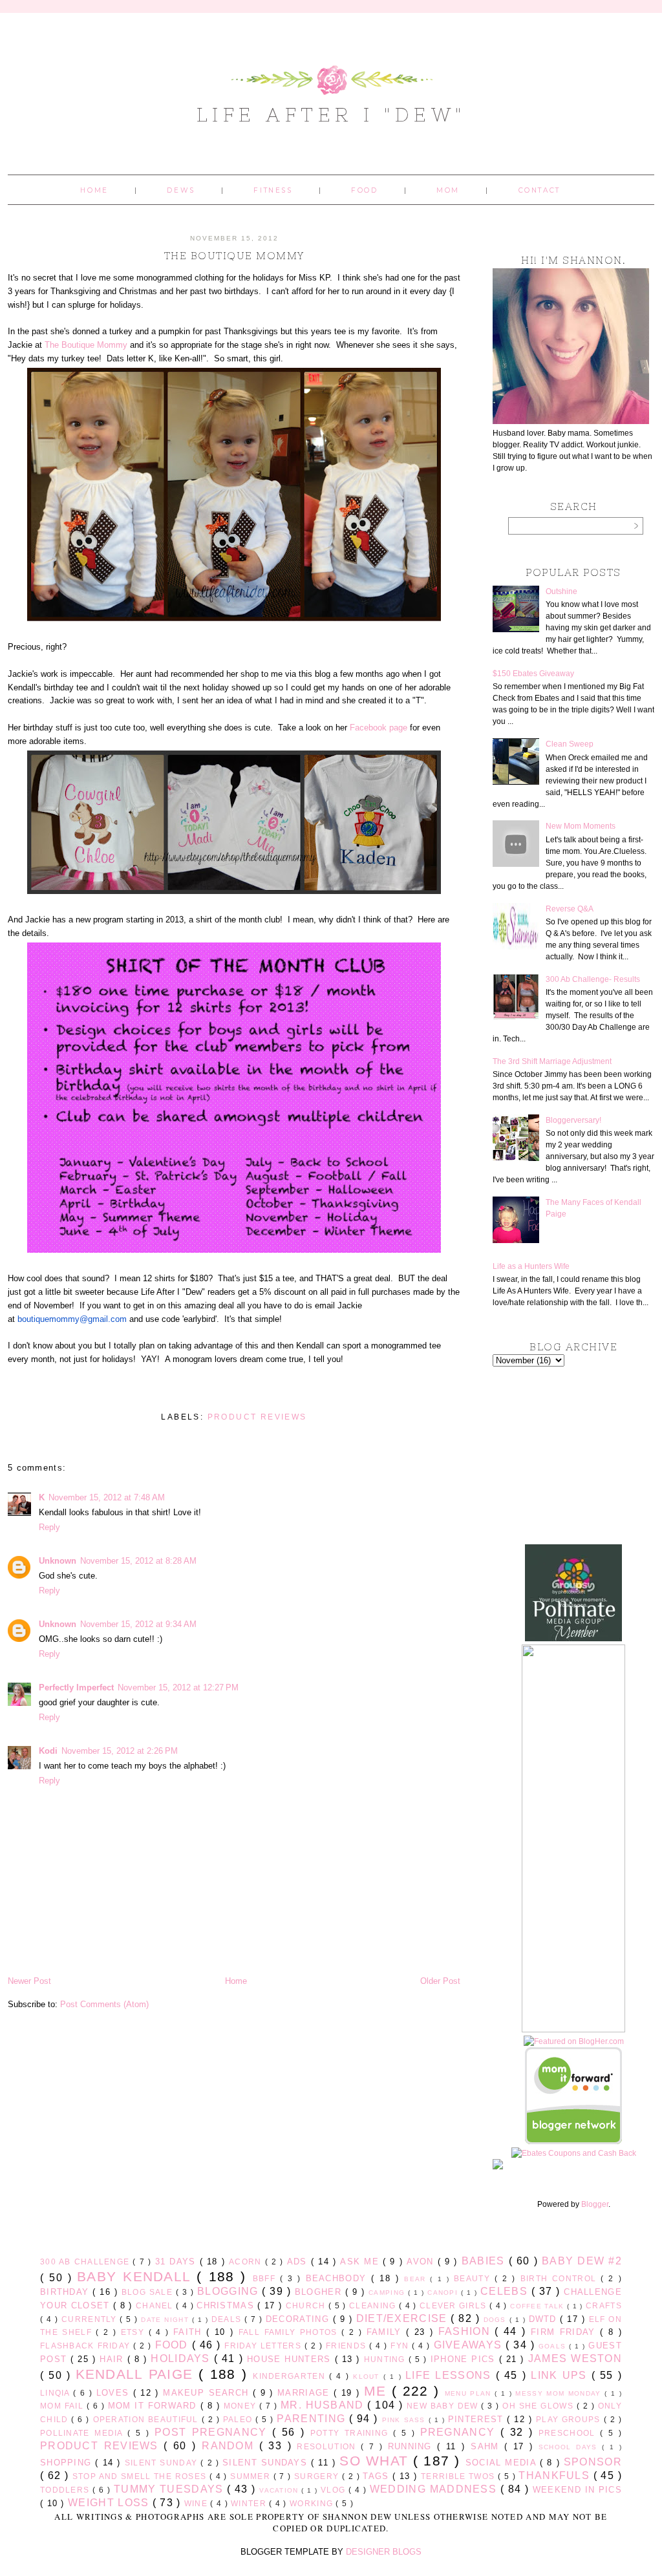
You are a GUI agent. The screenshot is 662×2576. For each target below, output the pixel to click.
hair (113, 2359)
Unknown (58, 1561)
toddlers (66, 2490)
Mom (448, 190)
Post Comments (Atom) (104, 2004)
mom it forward (154, 2406)
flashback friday (87, 2346)
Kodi (48, 1751)
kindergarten (291, 2376)
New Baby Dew (444, 2406)
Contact (539, 190)
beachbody (339, 2278)
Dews (181, 190)
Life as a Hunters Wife (531, 1266)
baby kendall (137, 2276)
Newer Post (29, 1981)
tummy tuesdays (170, 2489)
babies (485, 2261)
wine (198, 2503)
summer (251, 2476)
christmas (227, 2305)
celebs (506, 2291)
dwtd (545, 2319)
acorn (247, 2262)
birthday (66, 2292)
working (313, 2503)
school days (570, 2447)
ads (299, 2262)
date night (166, 2320)
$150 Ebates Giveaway (533, 674)
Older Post (440, 1981)
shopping (68, 2463)
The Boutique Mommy (86, 345)
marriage (305, 2393)
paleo (239, 2419)
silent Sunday (163, 2463)
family (386, 2332)
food (174, 2345)
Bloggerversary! (573, 1120)
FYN (401, 2346)
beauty (474, 2278)
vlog (335, 2490)
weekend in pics (577, 2490)
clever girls (454, 2305)
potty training (352, 2433)
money (241, 2406)
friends (347, 2346)
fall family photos (290, 2332)
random (230, 2446)
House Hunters (291, 2359)
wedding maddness (435, 2489)
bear (417, 2279)
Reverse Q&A (570, 909)
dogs (496, 2320)
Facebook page (379, 728)
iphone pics (465, 2359)
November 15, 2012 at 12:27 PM (178, 1687)
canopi (444, 2293)
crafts (604, 2305)
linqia (57, 2393)
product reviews (257, 1417)
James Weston (575, 2358)
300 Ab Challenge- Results (593, 979)
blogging (230, 2291)
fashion (467, 2331)
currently (91, 2319)
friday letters (264, 2346)
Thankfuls (556, 2475)
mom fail (63, 2406)
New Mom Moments (581, 826)
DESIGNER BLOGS (384, 2552)
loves (115, 2393)
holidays (182, 2358)
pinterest (478, 2419)
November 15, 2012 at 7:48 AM (107, 1497)
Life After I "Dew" (331, 114)
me (378, 2391)
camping (388, 2293)
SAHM (487, 2446)
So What (376, 2461)
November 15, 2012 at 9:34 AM (138, 1624)
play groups (570, 2419)
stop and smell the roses (141, 2476)
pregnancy (460, 2432)
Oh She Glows (539, 2406)
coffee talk (539, 2306)
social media (503, 2463)
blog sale (149, 2292)
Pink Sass (405, 2420)
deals (228, 2319)
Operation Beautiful (147, 2419)
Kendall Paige (137, 2374)
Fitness (273, 190)
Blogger (595, 2204)
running (413, 2446)
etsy (135, 2332)
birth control (561, 2278)
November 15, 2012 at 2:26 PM (120, 1751)
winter (250, 2503)
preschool (569, 2433)
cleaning (374, 2305)
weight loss (110, 2503)
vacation (280, 2490)
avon (422, 2262)
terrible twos (459, 2476)
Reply (49, 1527)
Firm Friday (565, 2332)
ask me (361, 2262)
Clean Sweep (570, 744)
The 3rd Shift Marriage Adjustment (552, 1061)
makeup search (208, 2393)
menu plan (470, 2393)
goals (554, 2346)
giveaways (470, 2345)
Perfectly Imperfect (76, 1687)
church (307, 2305)
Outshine (561, 591)
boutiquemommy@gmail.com (72, 1319)
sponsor (593, 2462)
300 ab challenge (86, 2262)
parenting (313, 2419)
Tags (378, 2476)
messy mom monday (560, 2393)
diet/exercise (404, 2318)
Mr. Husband (324, 2405)
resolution (329, 2446)
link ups (561, 2375)
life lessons (451, 2375)
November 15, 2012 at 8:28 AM (138, 1561)
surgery (318, 2476)
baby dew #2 (582, 2261)
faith (190, 2332)
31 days (177, 2262)
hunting (386, 2359)
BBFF (266, 2278)
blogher (320, 2292)
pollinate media (84, 2433)
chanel (156, 2305)
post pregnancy (213, 2432)
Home (94, 190)
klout (368, 2377)
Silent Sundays (267, 2463)
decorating (299, 2319)
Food (364, 190)
